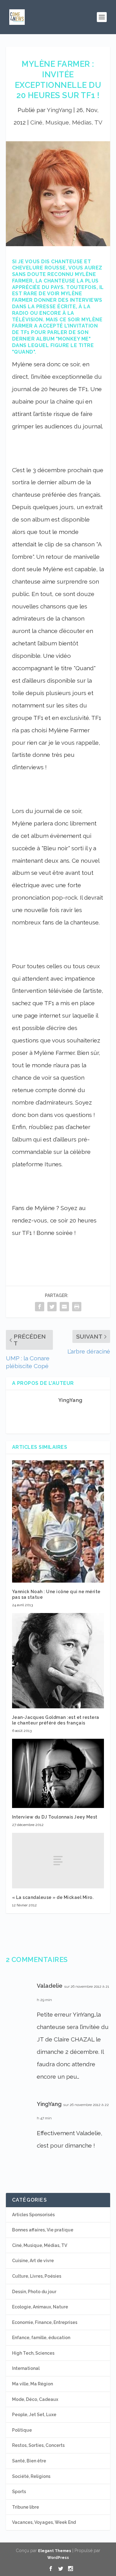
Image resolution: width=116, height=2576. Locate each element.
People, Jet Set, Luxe (34, 2415)
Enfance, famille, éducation (41, 2338)
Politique (22, 2430)
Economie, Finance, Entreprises (45, 2322)
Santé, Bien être (29, 2461)
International (26, 2368)
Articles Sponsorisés (33, 2215)
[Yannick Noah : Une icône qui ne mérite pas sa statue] (58, 1521)
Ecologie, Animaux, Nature (40, 2307)
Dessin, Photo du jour (34, 2292)
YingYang (59, 110)
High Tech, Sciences (33, 2353)
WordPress (58, 2558)
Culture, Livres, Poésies (37, 2276)
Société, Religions (31, 2476)
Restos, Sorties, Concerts (38, 2445)
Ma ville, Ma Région (32, 2384)
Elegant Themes (55, 2551)
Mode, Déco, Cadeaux (35, 2399)
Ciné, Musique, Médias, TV (66, 122)
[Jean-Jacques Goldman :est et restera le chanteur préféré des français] (58, 1661)
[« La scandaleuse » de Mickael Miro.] (58, 1860)
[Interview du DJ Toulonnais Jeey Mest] (58, 1773)
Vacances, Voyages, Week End (44, 2522)
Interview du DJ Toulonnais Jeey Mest (55, 1817)
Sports (19, 2492)
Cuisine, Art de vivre (33, 2261)
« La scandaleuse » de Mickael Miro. (53, 1897)
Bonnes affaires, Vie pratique (43, 2230)
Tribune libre (26, 2507)
